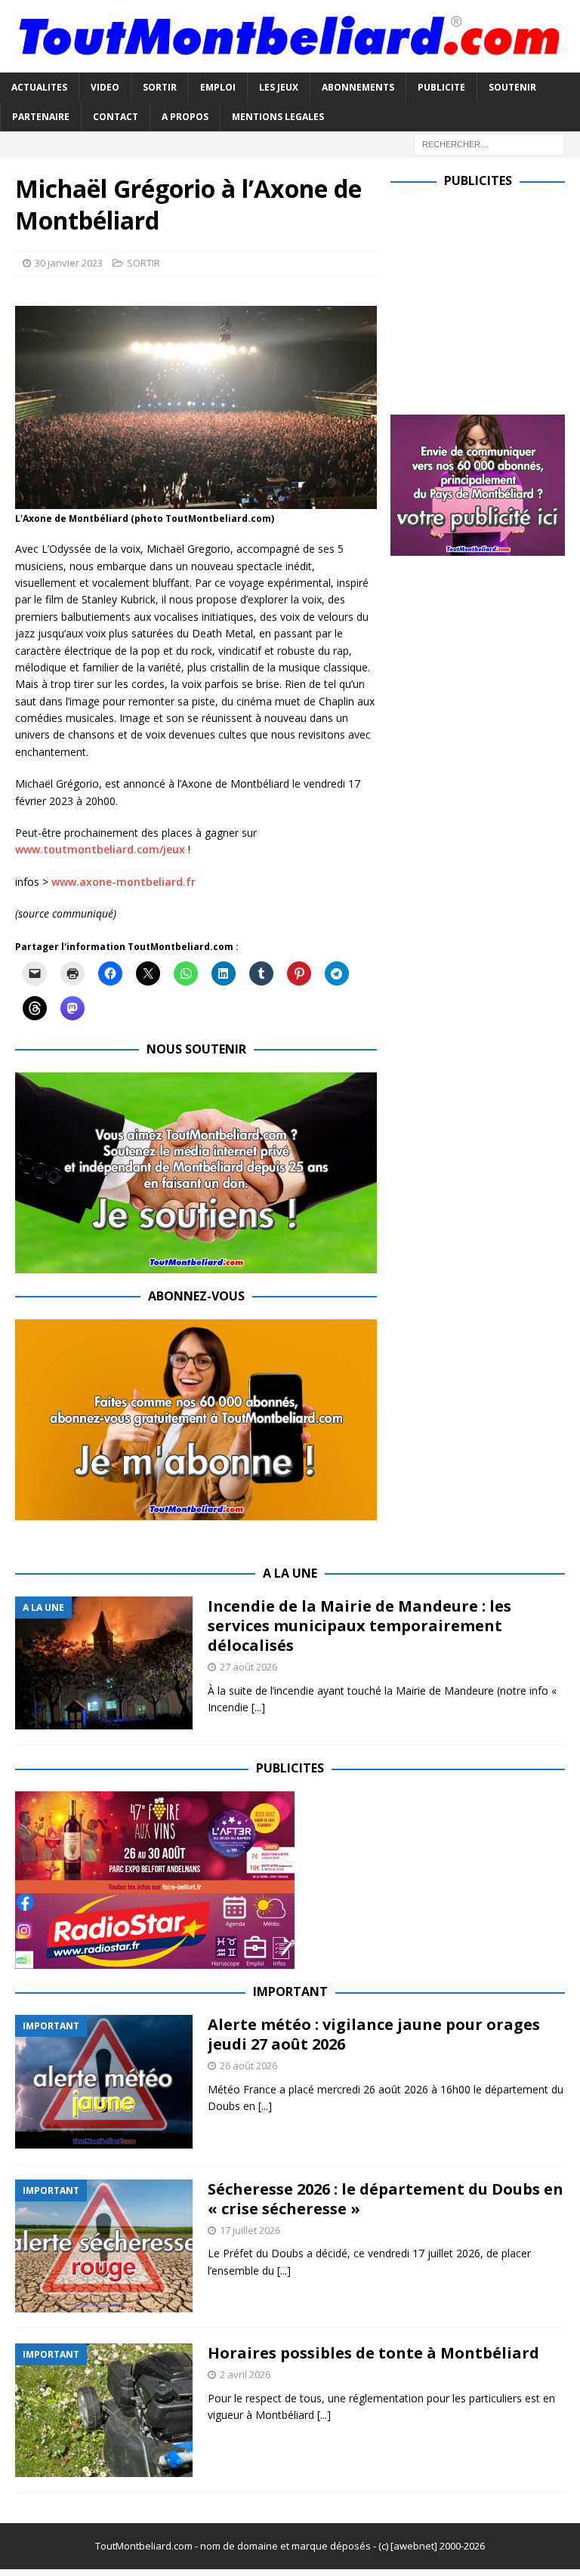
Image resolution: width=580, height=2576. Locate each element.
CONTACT (116, 117)
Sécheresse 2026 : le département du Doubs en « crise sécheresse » (386, 2199)
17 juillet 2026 (250, 2230)
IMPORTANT (290, 1991)
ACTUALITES (39, 87)
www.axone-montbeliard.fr (123, 882)
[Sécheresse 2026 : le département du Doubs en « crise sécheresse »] (104, 2246)
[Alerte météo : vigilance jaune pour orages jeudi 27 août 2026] (104, 2082)
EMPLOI (218, 87)
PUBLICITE (441, 87)
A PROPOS (185, 117)
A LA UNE (290, 1573)
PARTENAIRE (41, 117)
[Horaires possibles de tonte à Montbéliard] (104, 2410)
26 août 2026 (248, 2065)
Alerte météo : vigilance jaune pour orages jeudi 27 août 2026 (374, 2034)
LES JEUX (279, 87)
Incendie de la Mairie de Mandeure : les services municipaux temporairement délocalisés (359, 1626)
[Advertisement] (485, 298)
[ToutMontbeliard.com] (290, 63)
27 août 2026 (248, 1667)
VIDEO (105, 87)
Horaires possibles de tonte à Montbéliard (373, 2353)
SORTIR (160, 87)
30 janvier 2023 (69, 263)
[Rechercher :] (489, 143)
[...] (258, 1707)
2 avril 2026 (245, 2374)
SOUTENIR (512, 87)
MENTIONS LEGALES (278, 117)
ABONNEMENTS (358, 87)
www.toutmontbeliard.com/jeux (100, 849)
